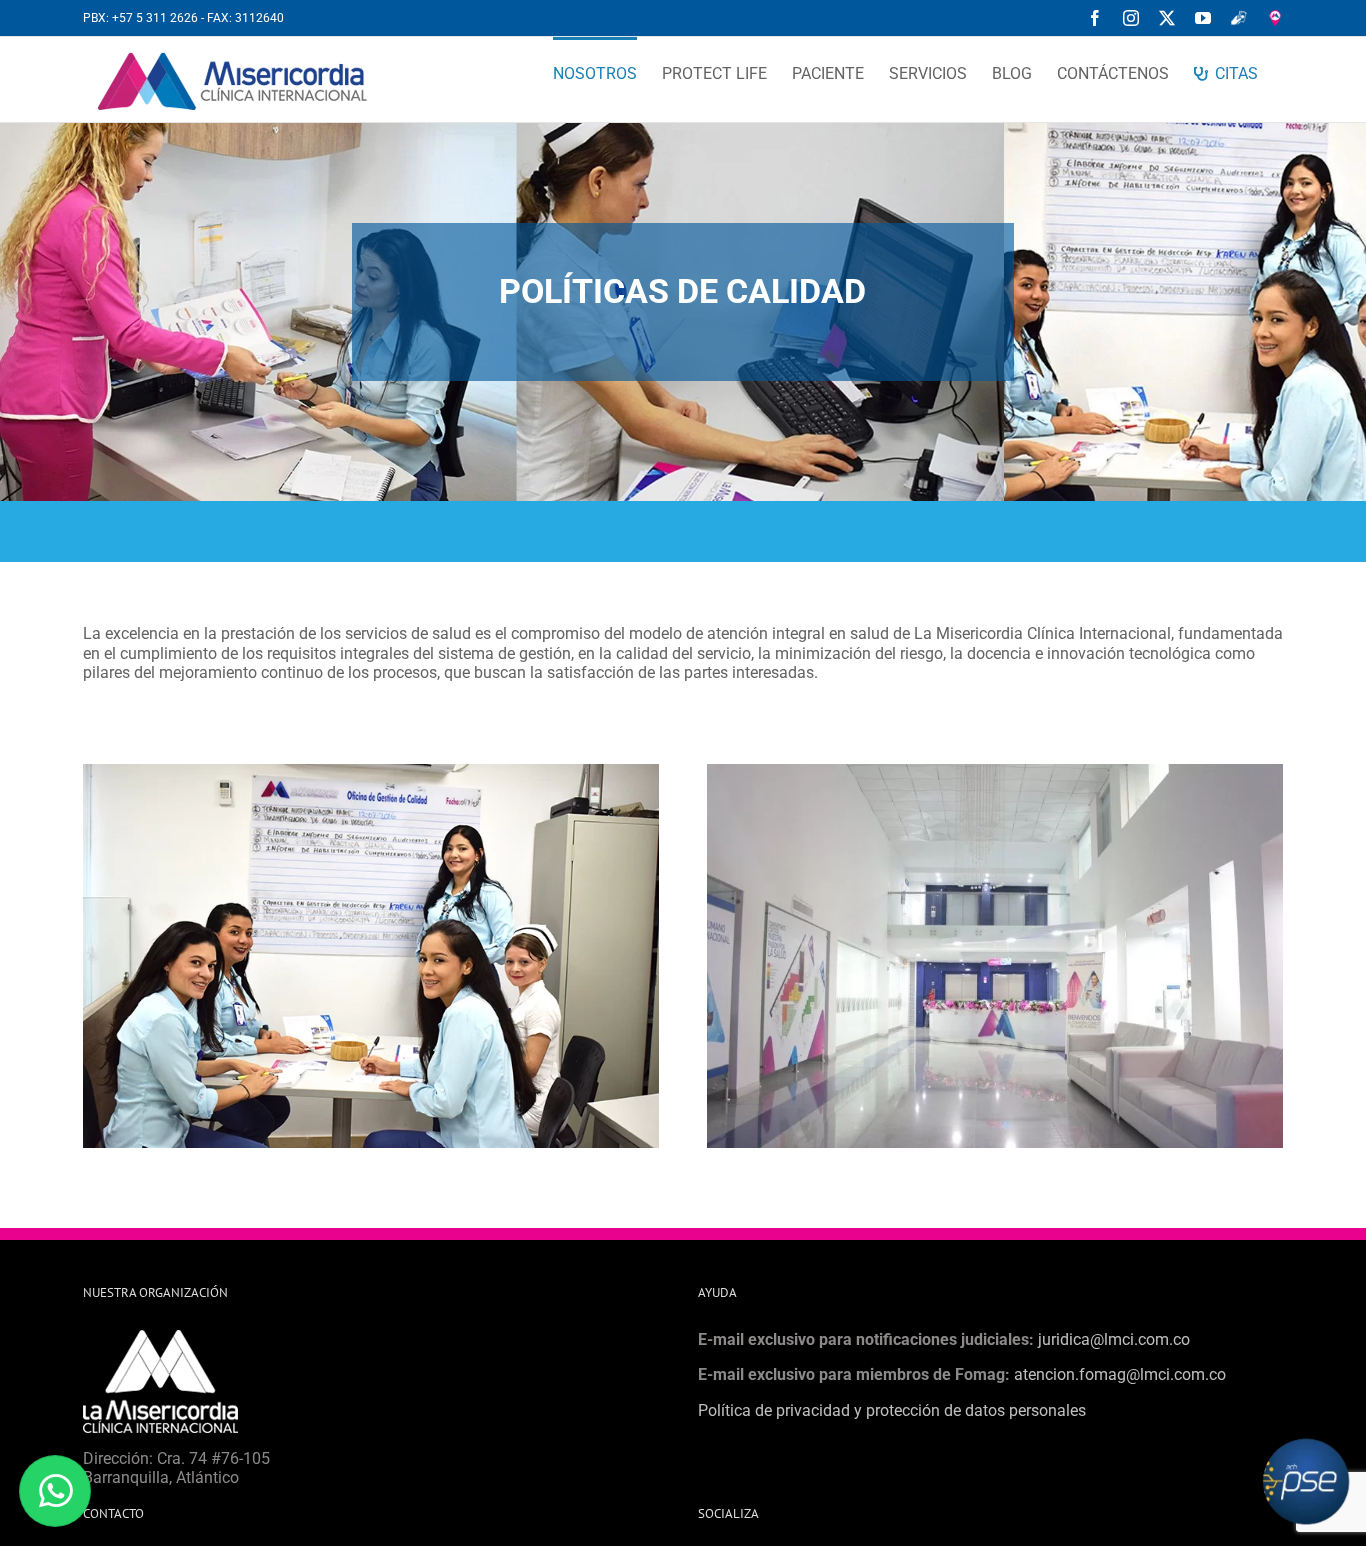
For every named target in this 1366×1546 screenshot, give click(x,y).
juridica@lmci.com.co (1114, 1339)
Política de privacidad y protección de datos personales (892, 1410)
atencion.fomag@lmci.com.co (1120, 1374)
